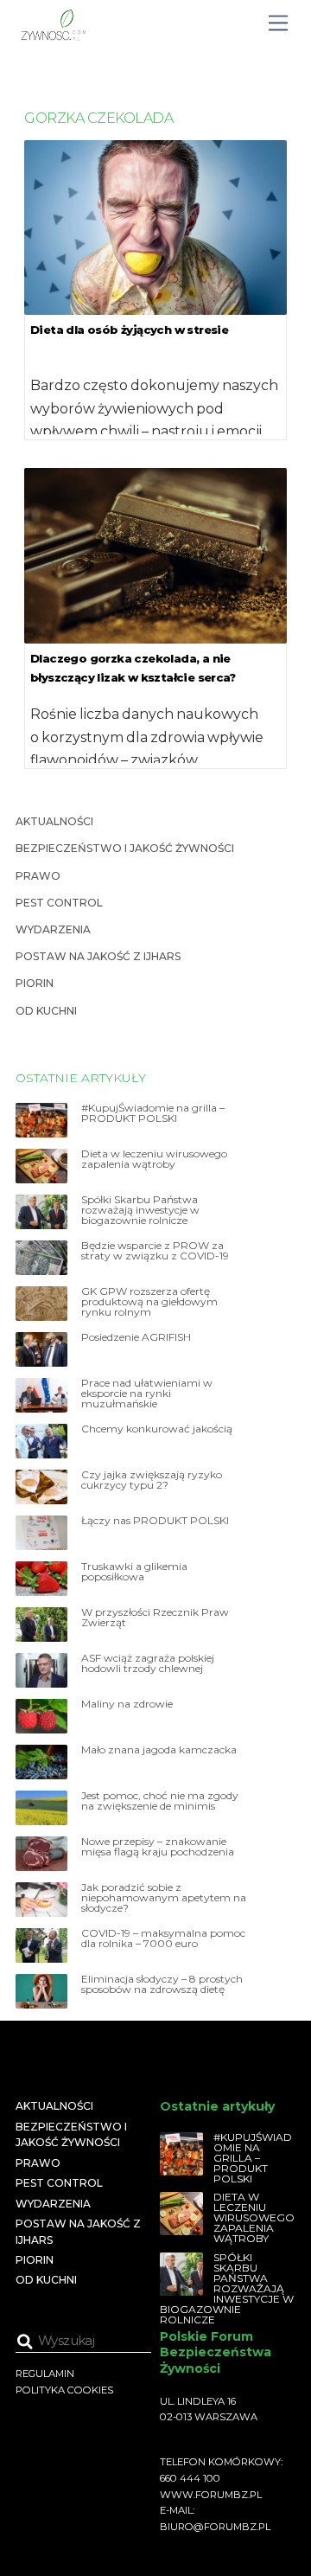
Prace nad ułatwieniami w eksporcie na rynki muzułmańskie (147, 1394)
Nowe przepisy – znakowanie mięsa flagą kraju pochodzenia (158, 1847)
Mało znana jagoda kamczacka (159, 1750)
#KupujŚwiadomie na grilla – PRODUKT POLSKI (153, 1113)
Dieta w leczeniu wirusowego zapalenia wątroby (154, 1159)
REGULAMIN (45, 2374)
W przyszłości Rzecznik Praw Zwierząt (155, 1618)
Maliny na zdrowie (127, 1704)
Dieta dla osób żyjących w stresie (129, 330)
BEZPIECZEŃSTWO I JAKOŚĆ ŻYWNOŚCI (125, 848)
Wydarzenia (53, 929)
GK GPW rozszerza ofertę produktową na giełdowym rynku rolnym (149, 1302)
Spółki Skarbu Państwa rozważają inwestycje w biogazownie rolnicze (140, 1210)
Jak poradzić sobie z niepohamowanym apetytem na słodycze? (164, 1898)
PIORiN (35, 983)
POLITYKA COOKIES (64, 2390)
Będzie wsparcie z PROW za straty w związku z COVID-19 (155, 1251)
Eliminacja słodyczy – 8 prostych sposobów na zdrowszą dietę (162, 1984)
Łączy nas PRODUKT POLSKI (155, 1521)
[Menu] (278, 24)
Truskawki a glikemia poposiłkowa (134, 1572)
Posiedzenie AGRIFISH (136, 1337)
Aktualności (54, 821)
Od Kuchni (46, 1011)
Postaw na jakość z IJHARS (98, 956)
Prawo (38, 876)
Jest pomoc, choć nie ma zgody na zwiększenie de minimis (160, 1801)
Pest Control (59, 903)
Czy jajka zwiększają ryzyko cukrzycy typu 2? (152, 1480)
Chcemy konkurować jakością (157, 1429)
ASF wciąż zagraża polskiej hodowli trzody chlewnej (148, 1663)
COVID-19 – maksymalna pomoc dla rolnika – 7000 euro (163, 1938)
